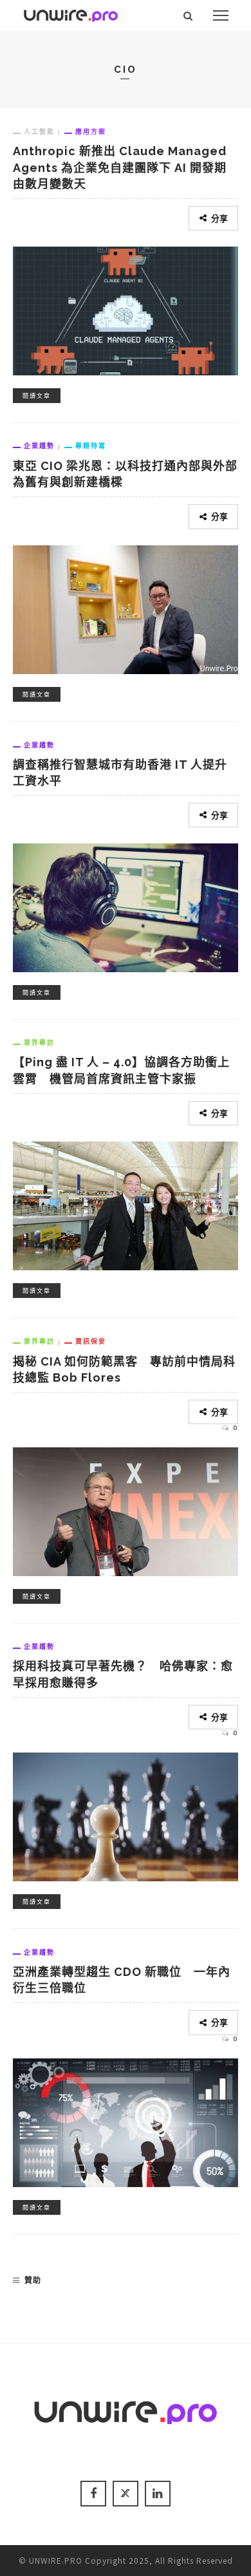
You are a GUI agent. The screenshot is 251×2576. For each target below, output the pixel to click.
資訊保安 (91, 1341)
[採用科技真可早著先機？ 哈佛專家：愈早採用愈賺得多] (126, 1815)
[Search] (188, 15)
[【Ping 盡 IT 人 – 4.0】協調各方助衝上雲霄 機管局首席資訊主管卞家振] (126, 1204)
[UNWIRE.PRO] (71, 14)
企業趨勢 (39, 446)
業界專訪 (39, 1042)
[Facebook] (93, 2494)
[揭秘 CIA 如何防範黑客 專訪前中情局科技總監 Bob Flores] (126, 1510)
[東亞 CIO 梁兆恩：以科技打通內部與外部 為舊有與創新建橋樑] (126, 607)
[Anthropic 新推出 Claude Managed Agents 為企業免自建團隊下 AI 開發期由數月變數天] (126, 309)
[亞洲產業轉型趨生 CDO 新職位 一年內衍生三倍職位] (126, 2121)
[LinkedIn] (158, 2494)
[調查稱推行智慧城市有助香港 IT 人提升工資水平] (126, 906)
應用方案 (91, 131)
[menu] (221, 15)
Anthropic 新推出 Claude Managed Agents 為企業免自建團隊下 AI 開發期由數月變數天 (120, 167)
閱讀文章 (37, 396)
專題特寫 (91, 446)
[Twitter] (126, 2494)
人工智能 (39, 131)
